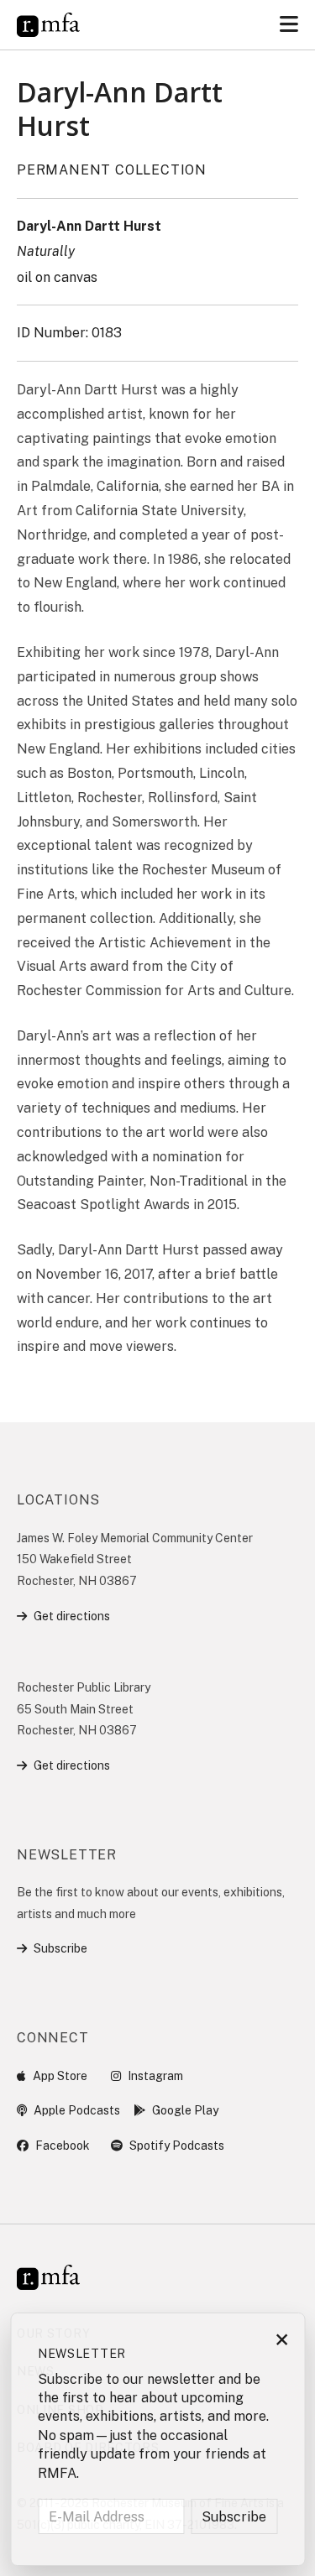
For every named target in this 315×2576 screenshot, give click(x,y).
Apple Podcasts (77, 2110)
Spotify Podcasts (177, 2146)
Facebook (63, 2146)
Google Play (185, 2110)
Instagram (155, 2076)
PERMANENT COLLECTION (112, 170)
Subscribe (60, 1948)
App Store (60, 2076)
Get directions (72, 1616)
